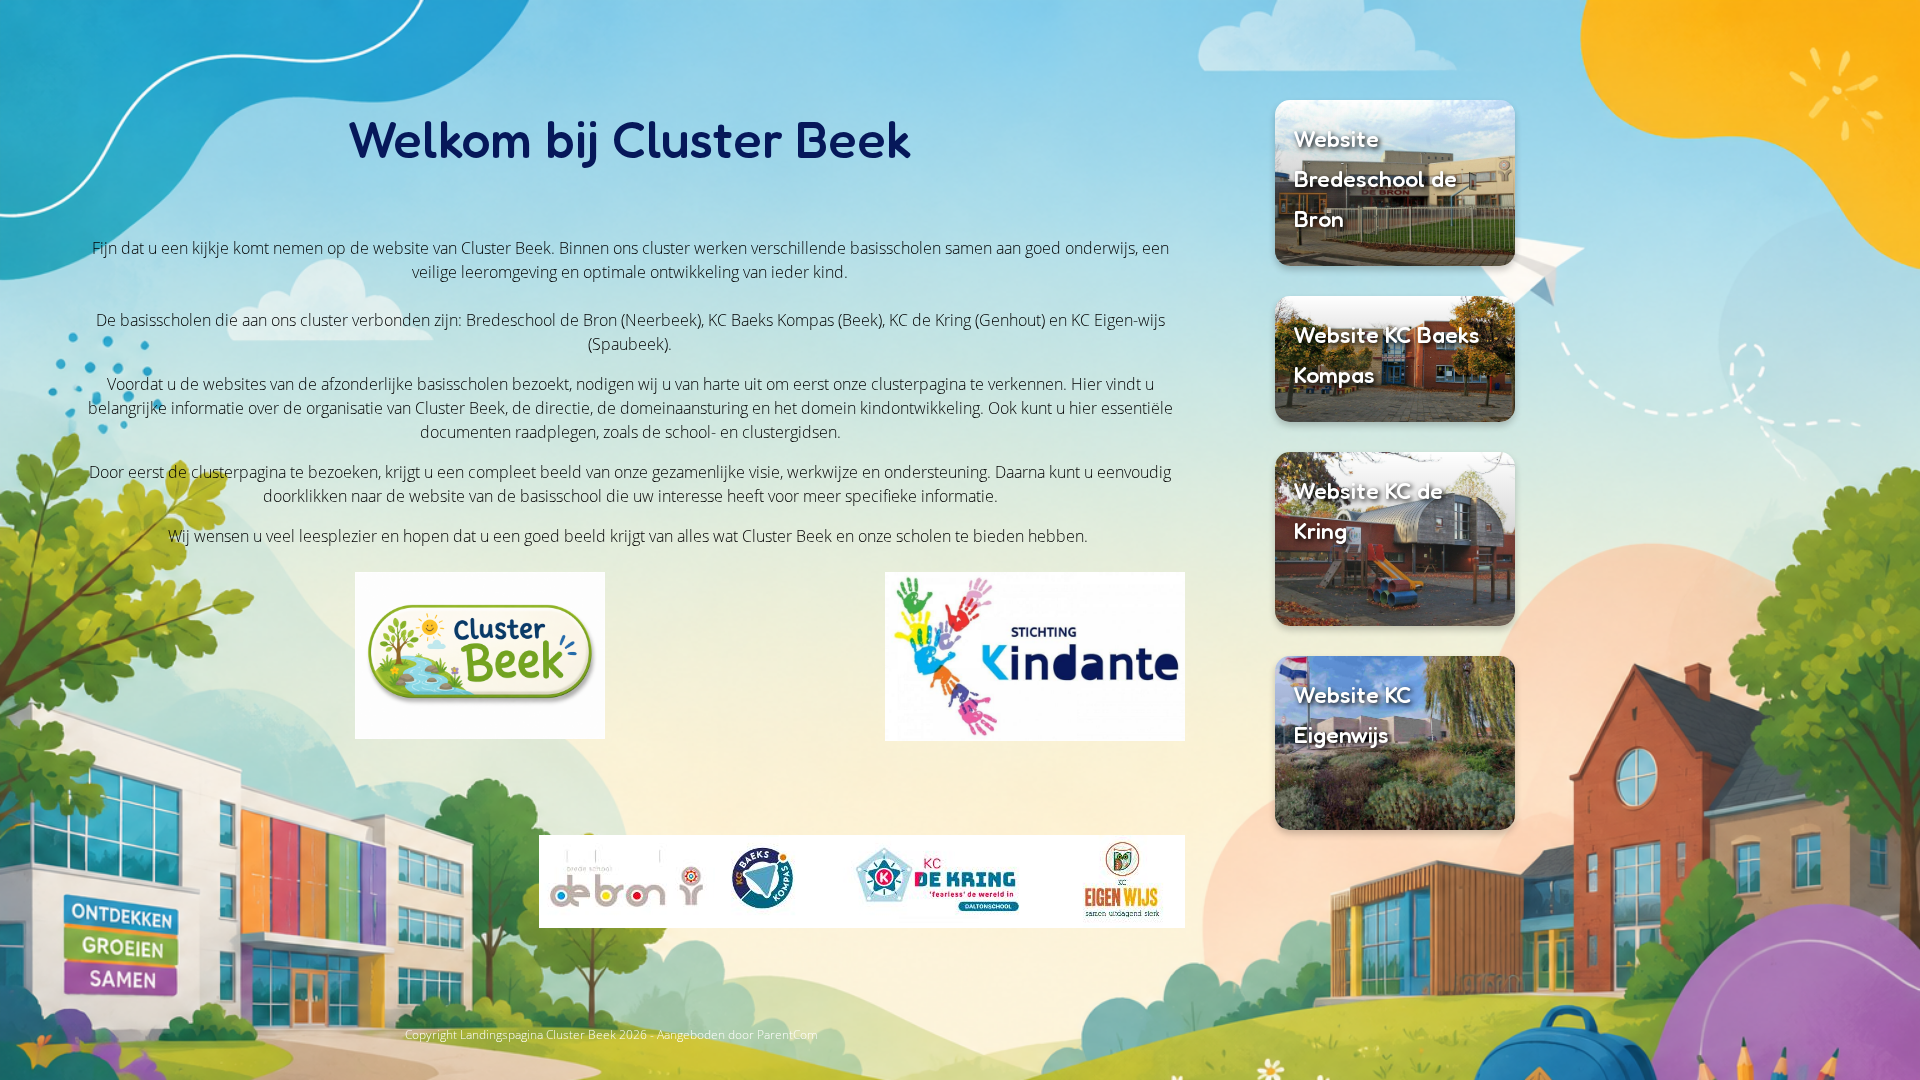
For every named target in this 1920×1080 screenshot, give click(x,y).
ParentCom (787, 1034)
